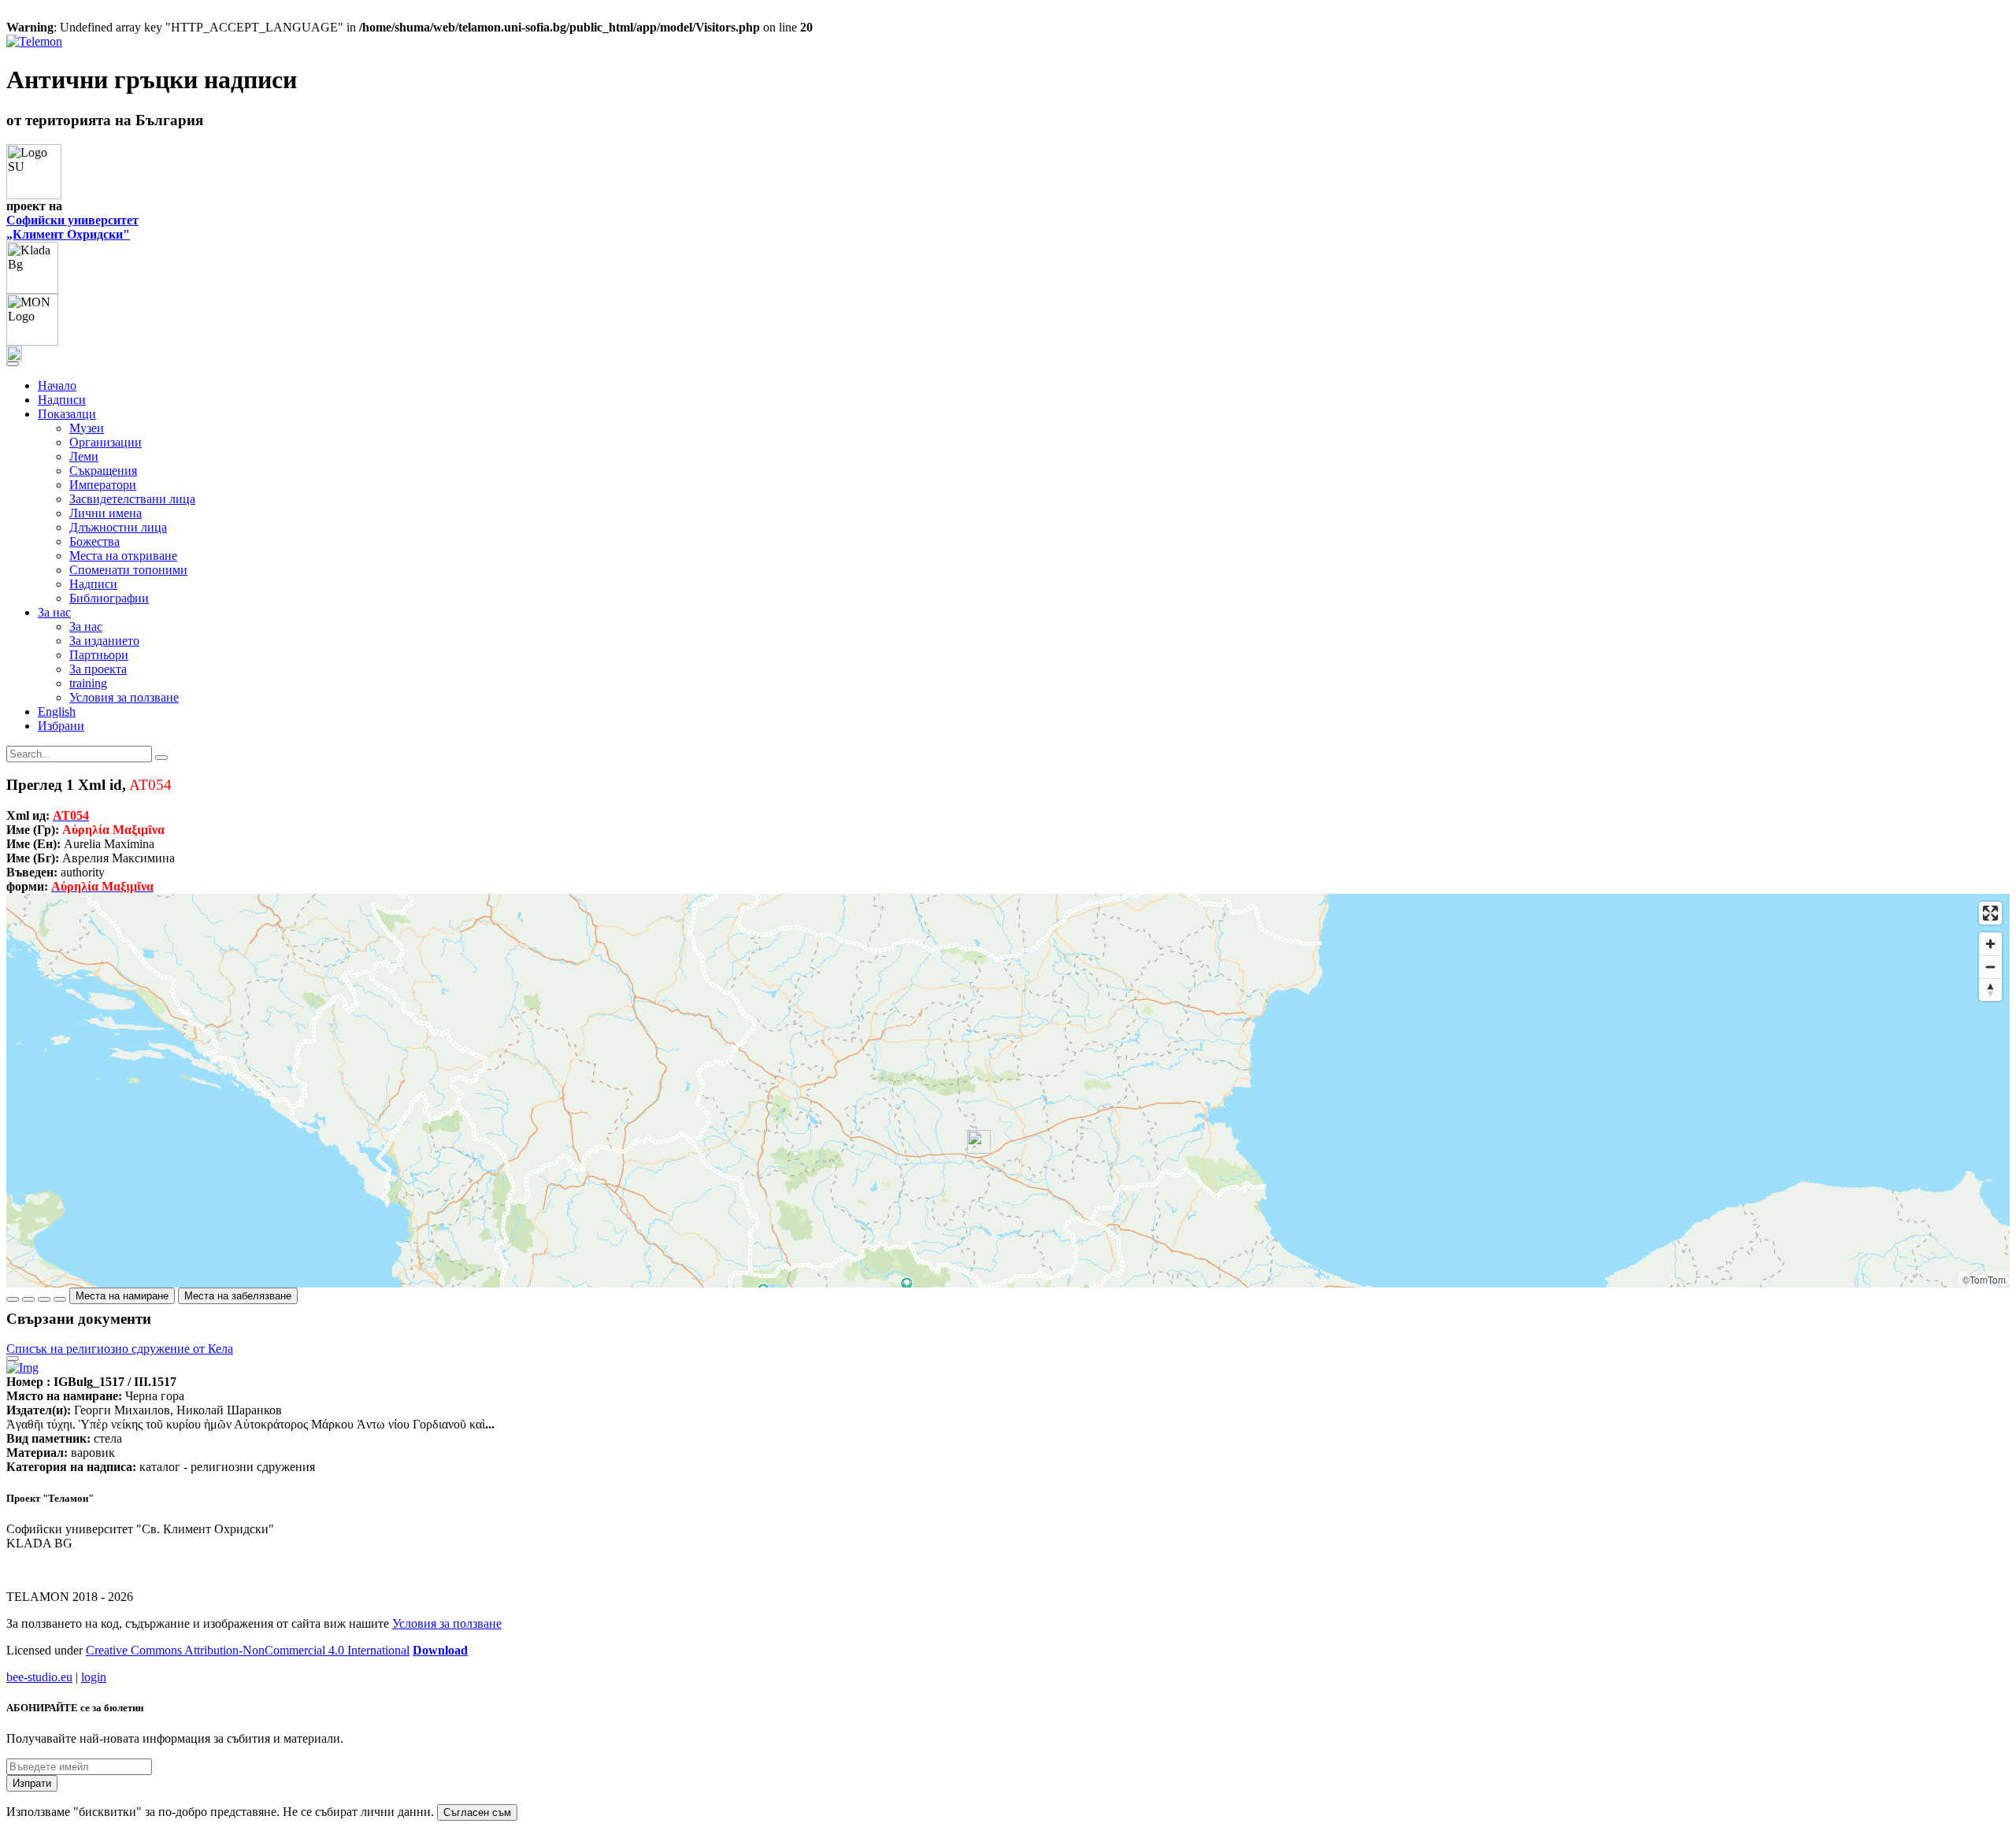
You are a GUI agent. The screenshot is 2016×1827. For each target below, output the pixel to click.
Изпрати (32, 1783)
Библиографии (109, 598)
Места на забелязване (238, 1296)
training (88, 683)
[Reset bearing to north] (1990, 989)
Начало (57, 385)
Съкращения (103, 471)
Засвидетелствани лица (132, 499)
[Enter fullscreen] (1990, 913)
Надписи (62, 400)
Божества (94, 541)
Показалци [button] (67, 414)
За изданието (104, 641)
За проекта (98, 669)
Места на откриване (123, 556)
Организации (106, 442)
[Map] (1008, 1091)
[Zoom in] (1990, 944)
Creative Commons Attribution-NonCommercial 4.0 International (248, 1650)
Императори (103, 485)
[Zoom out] (1990, 967)
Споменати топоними (128, 570)
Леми (84, 456)
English (57, 712)
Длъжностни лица (118, 527)
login (94, 1677)
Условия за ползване (124, 697)
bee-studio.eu (39, 1677)
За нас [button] (54, 612)
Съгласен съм (477, 1812)
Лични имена (106, 513)
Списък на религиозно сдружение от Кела (120, 1349)
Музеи (87, 428)
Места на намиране (122, 1296)
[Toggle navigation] (13, 364)
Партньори (99, 655)
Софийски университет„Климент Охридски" (72, 227)
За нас (86, 626)
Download (440, 1650)
